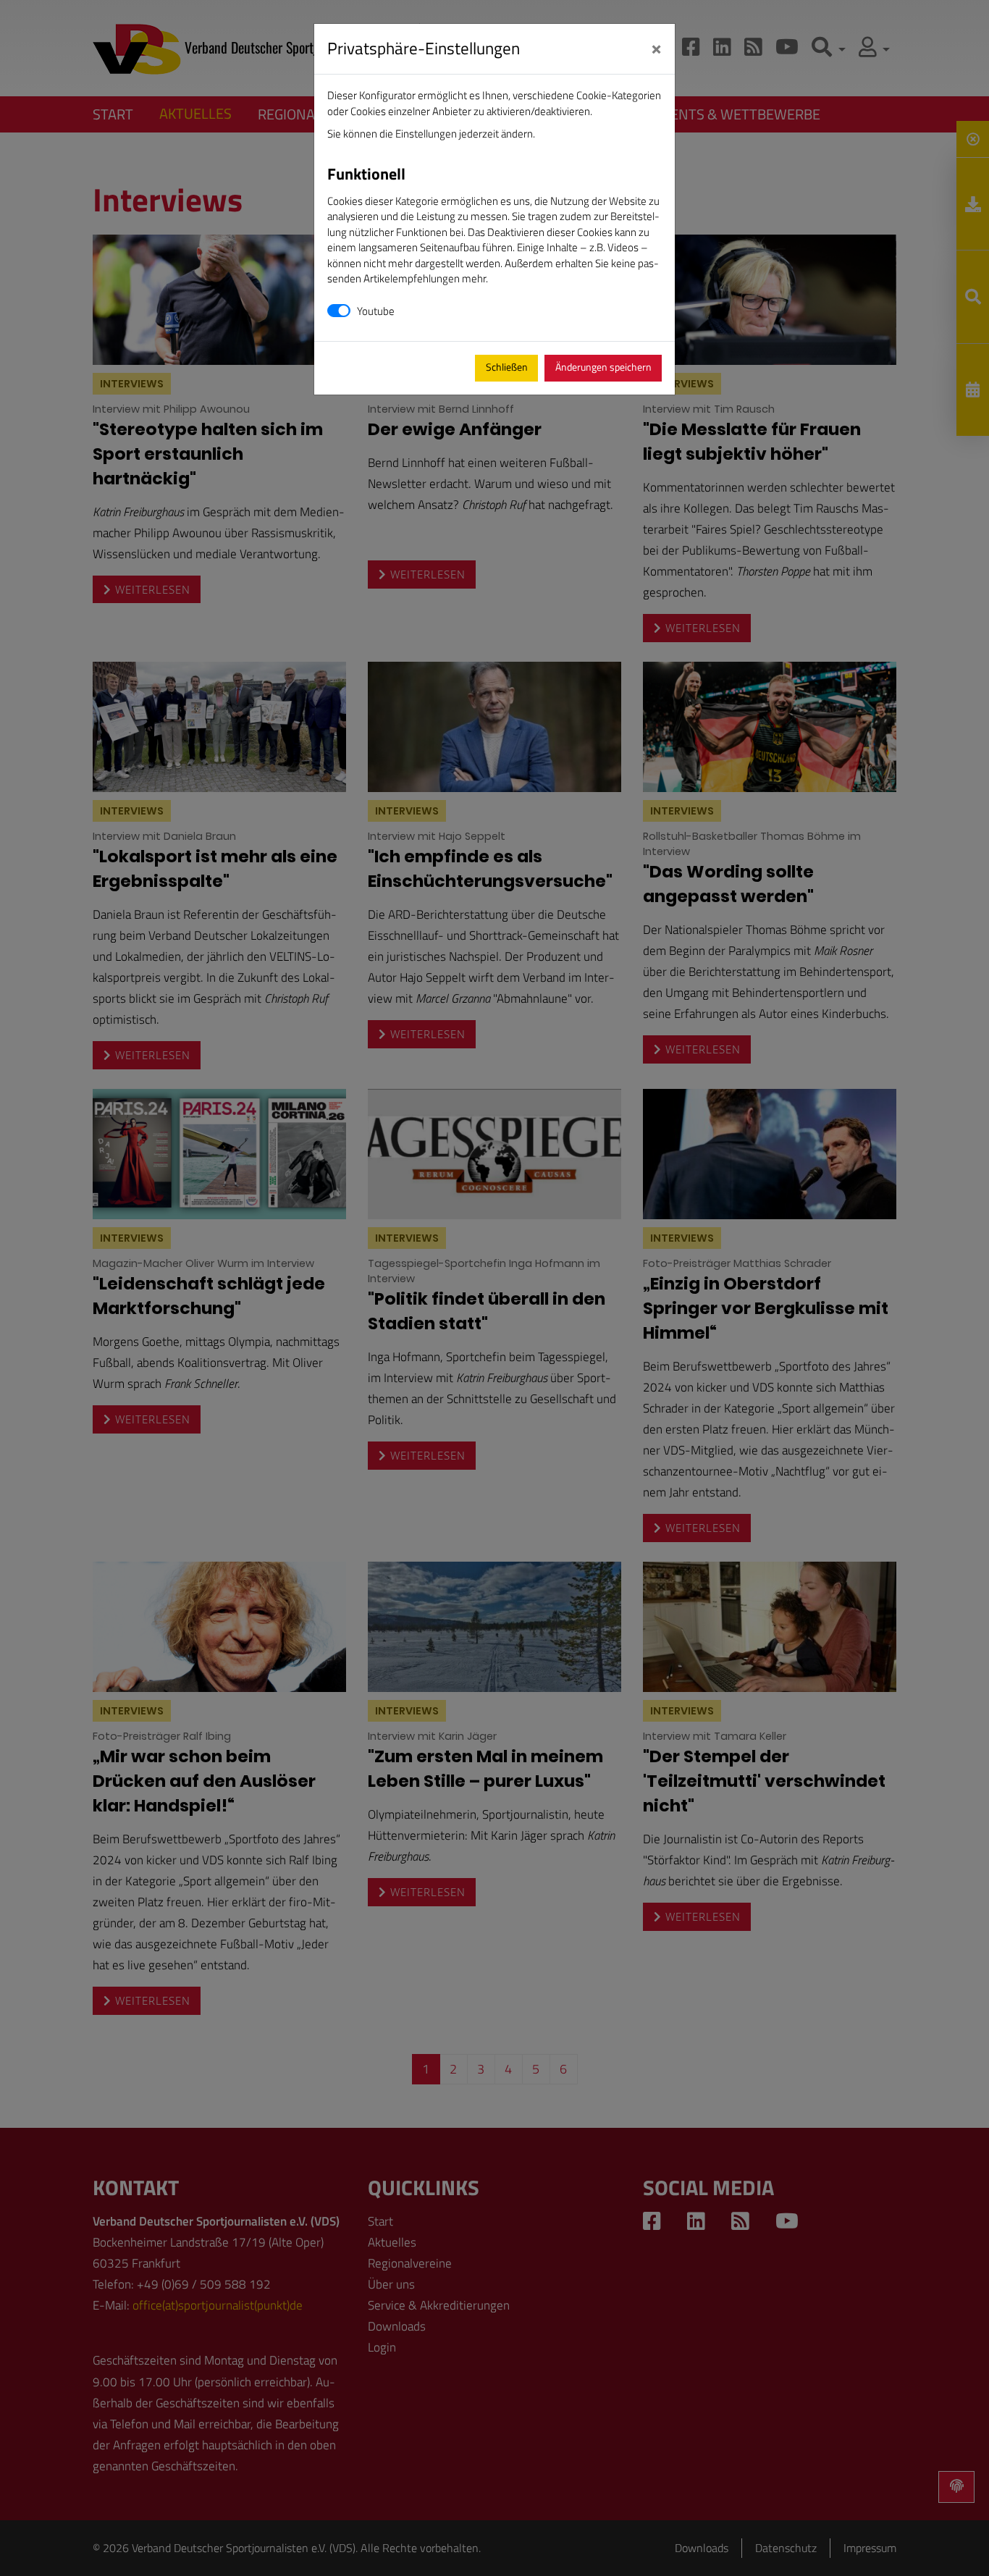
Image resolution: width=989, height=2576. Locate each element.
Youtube (376, 311)
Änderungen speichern (603, 367)
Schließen (507, 367)
